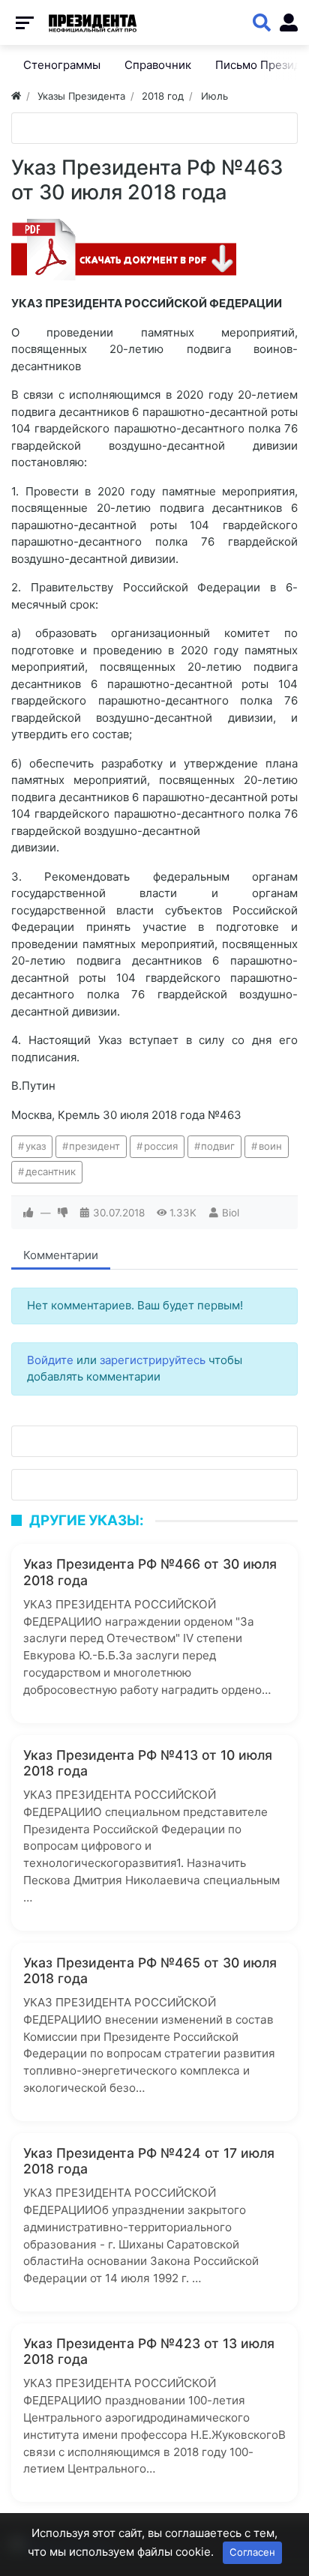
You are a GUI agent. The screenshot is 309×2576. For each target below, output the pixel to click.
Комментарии (61, 1255)
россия (161, 1146)
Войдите (50, 1360)
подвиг (218, 1146)
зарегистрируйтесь (153, 1360)
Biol (231, 1213)
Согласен (252, 2552)
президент (94, 1146)
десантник (51, 1171)
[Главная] (16, 96)
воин (270, 1146)
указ (36, 1146)
